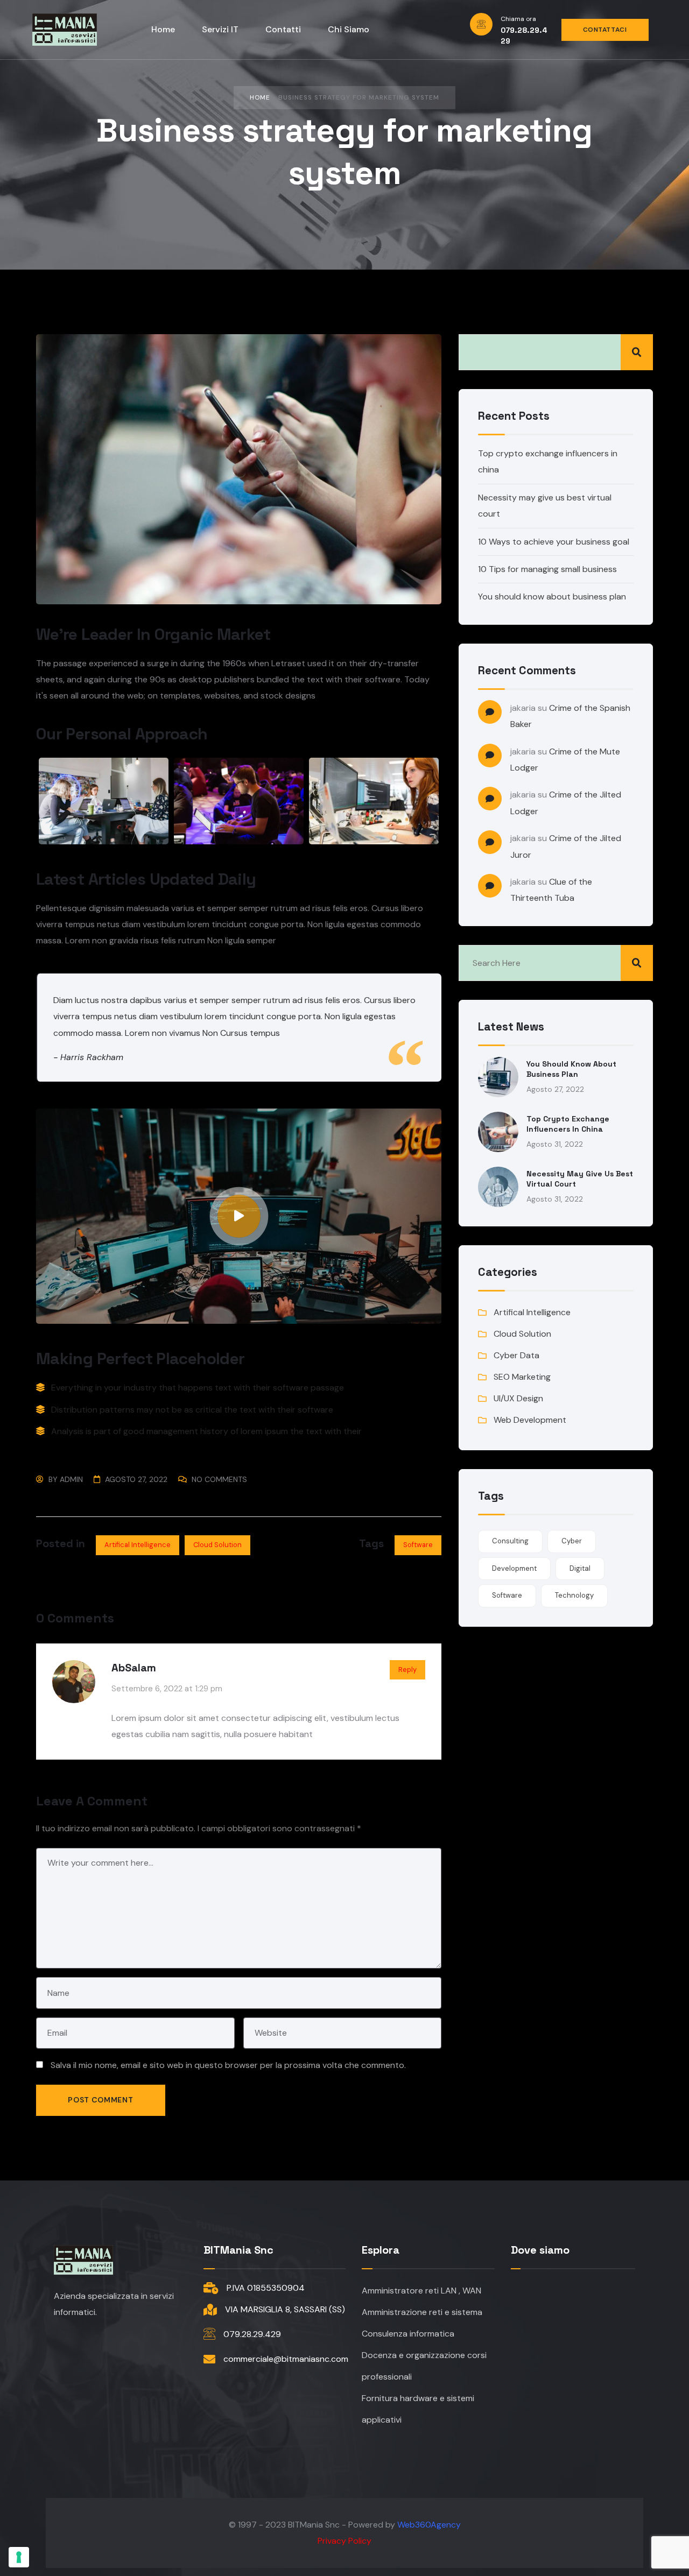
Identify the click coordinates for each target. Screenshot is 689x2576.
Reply (407, 1670)
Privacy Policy (344, 2541)
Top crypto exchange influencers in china (568, 1124)
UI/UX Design (518, 1398)
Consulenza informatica (408, 2334)
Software (418, 1545)
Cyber (572, 1541)
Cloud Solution (217, 1545)
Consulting (510, 1541)
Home (260, 97)
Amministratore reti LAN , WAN (421, 2291)
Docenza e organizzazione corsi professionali (424, 2366)
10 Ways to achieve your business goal (554, 542)
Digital (580, 1568)
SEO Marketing (522, 1377)
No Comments (219, 1479)
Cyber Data (516, 1355)
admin (71, 1479)
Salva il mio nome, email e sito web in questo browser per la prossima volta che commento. (228, 2065)
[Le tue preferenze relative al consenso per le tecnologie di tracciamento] (19, 2557)
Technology (574, 1595)
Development (514, 1568)
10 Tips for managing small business (547, 569)
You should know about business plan (552, 597)
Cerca (637, 352)
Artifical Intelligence (138, 1545)
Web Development (530, 1420)
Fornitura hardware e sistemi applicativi (418, 2409)
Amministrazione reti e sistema (422, 2312)
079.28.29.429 (252, 2334)
